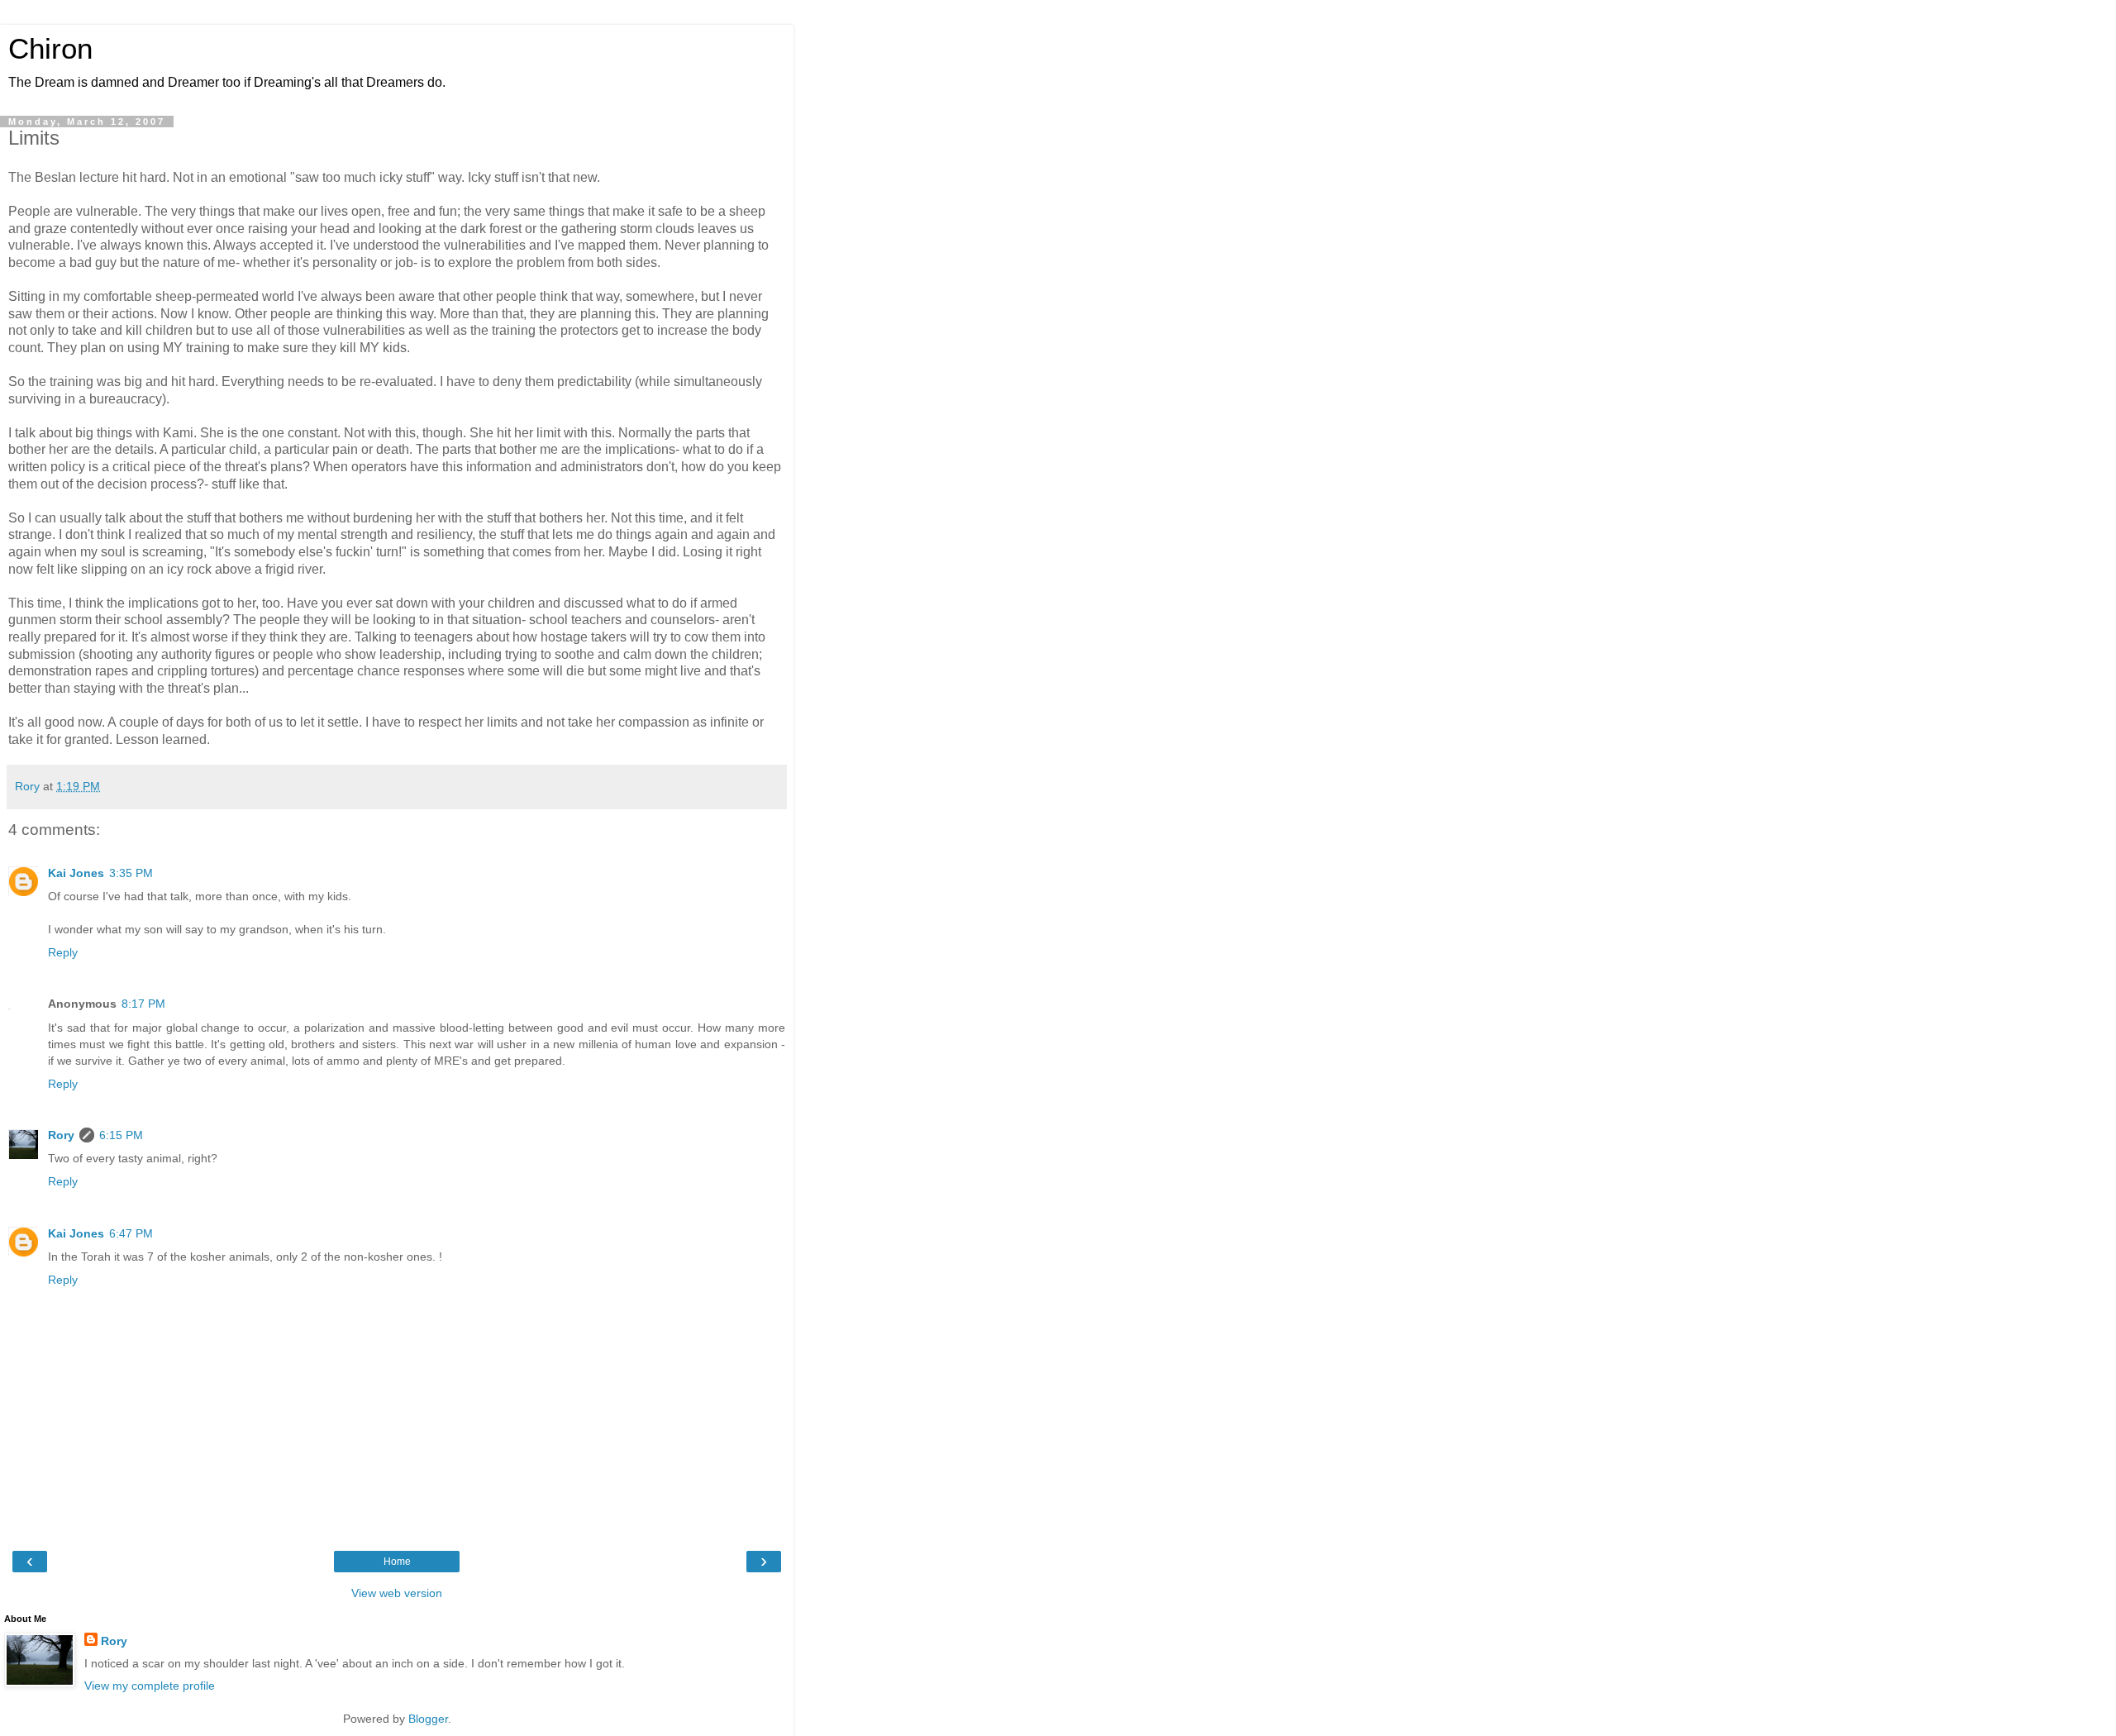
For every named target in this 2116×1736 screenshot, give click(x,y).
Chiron (50, 49)
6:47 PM (131, 1233)
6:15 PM (121, 1135)
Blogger (428, 1719)
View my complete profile (150, 1686)
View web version (397, 1593)
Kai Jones (76, 873)
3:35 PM (131, 873)
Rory (61, 1135)
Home (397, 1562)
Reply (63, 952)
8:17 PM (143, 1004)
